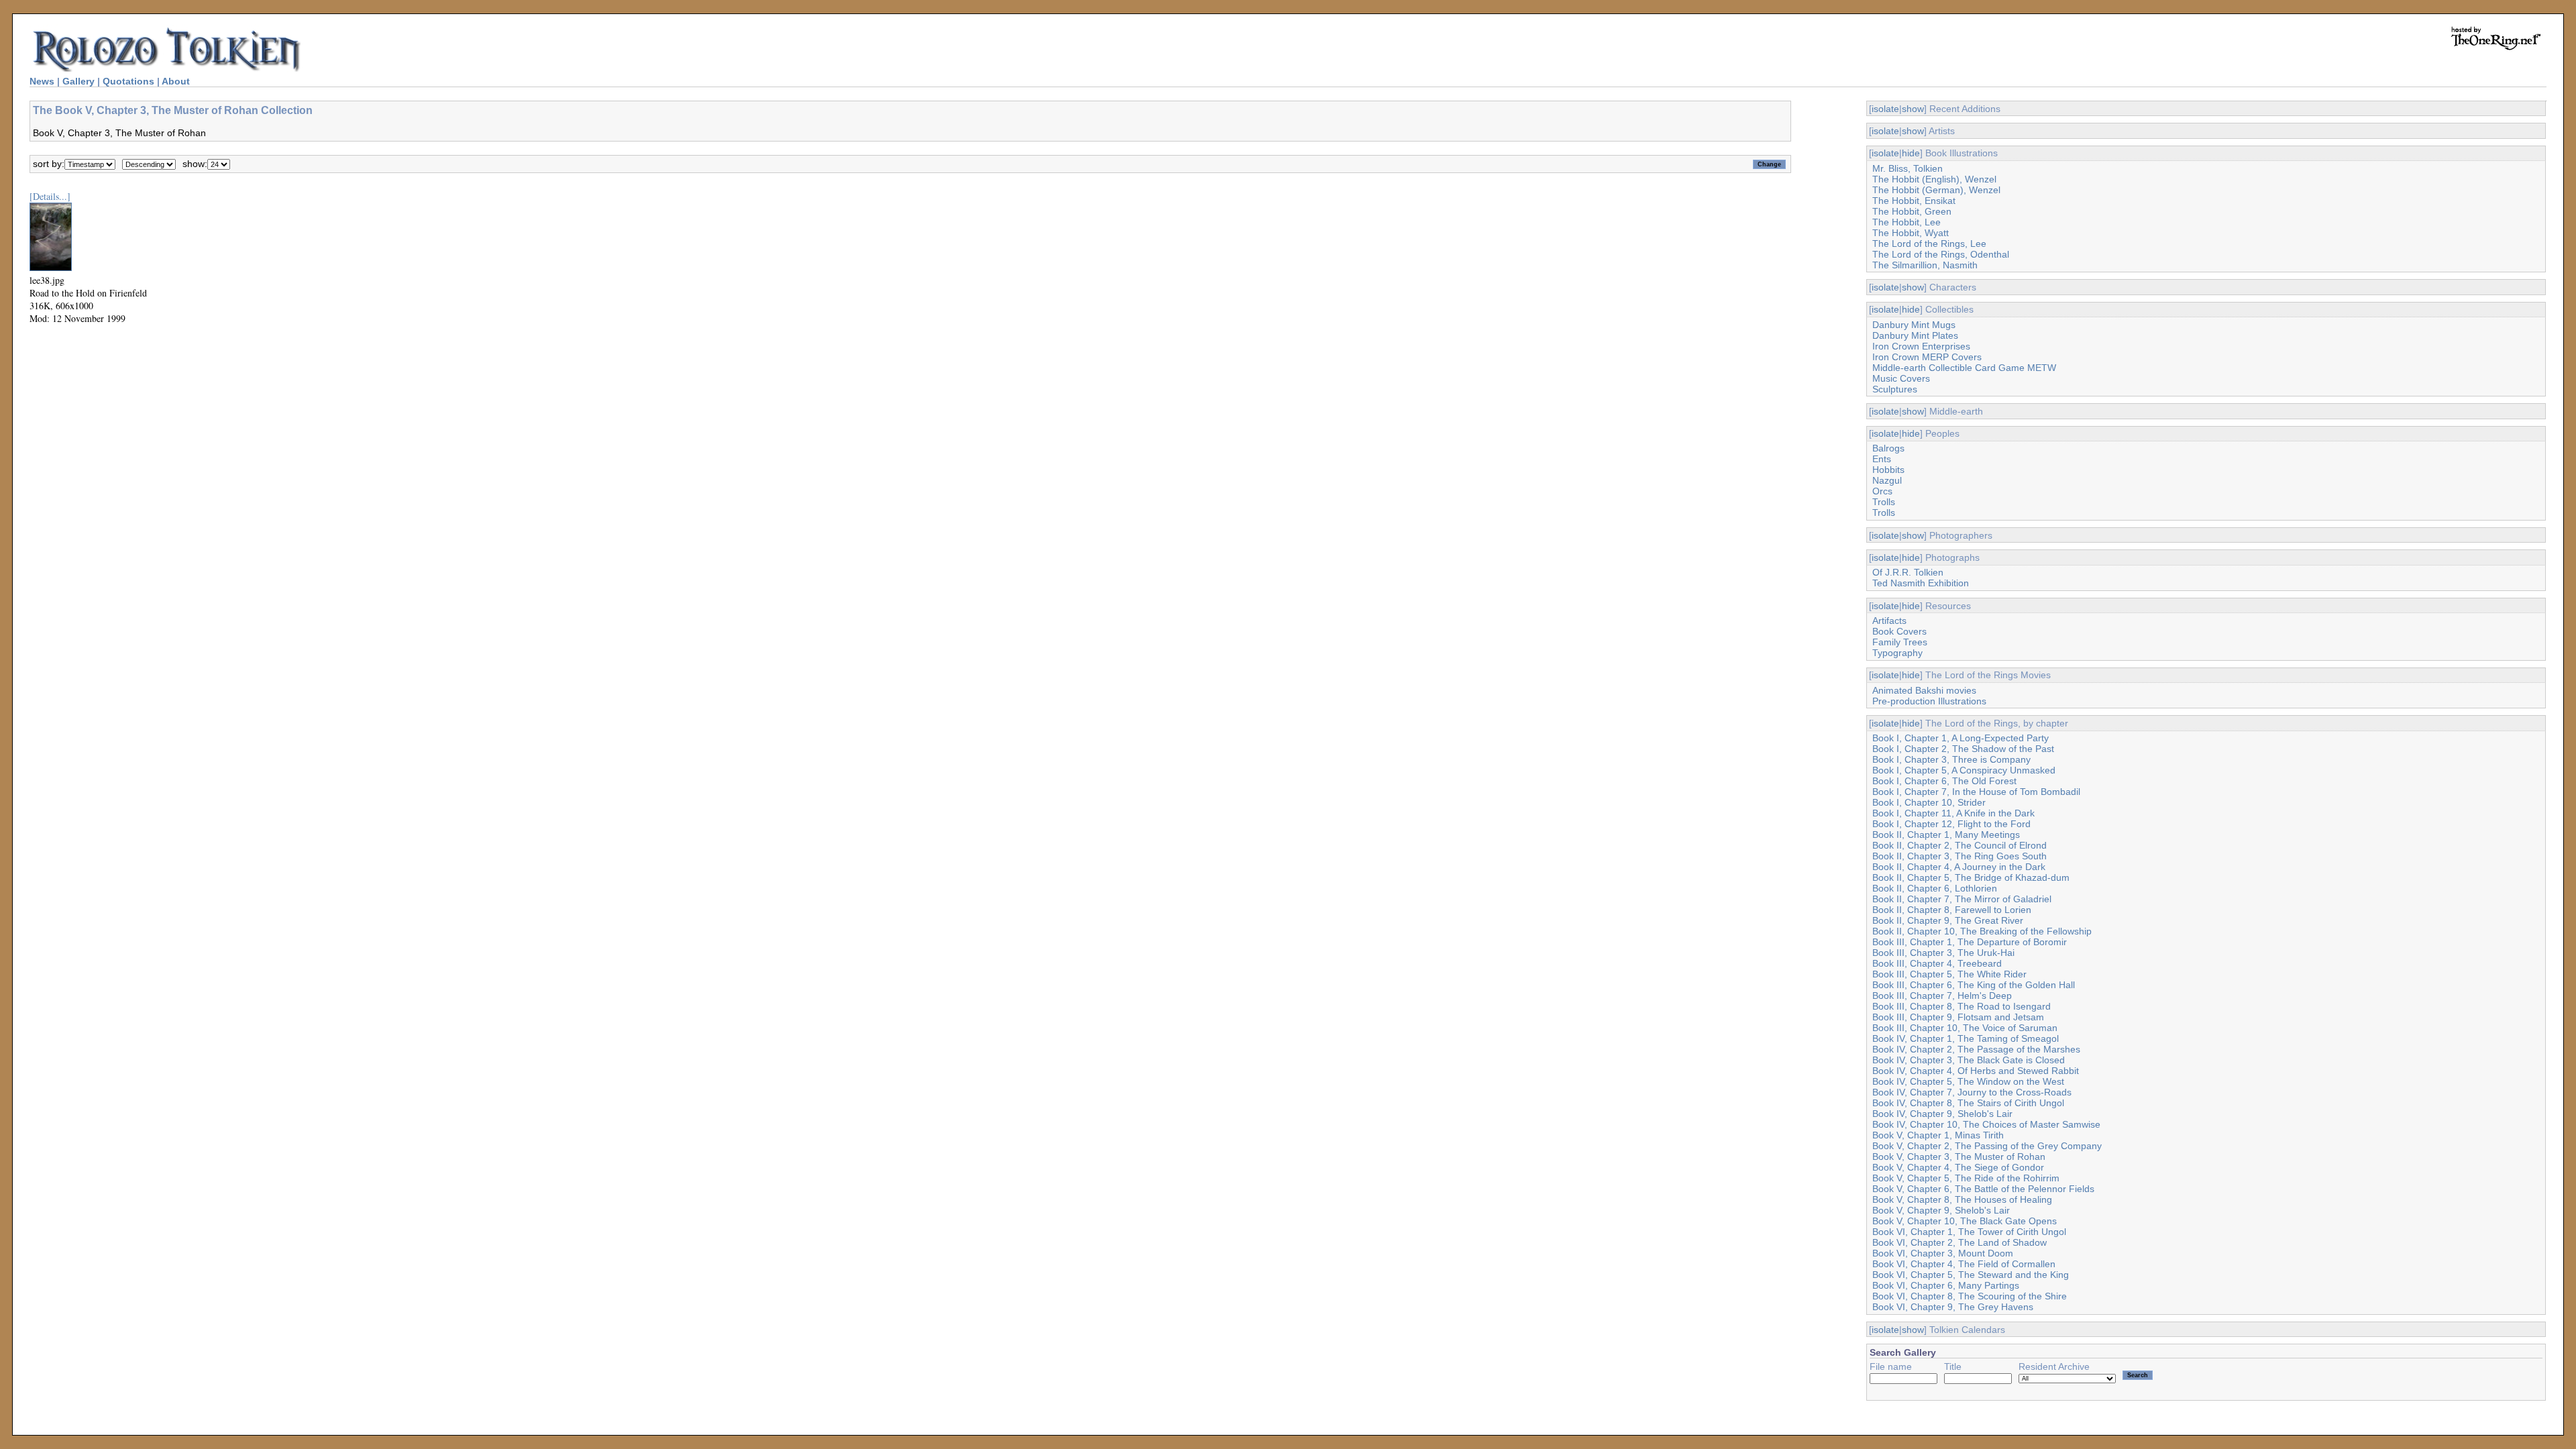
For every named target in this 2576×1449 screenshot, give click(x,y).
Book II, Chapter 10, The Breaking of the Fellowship (1982, 931)
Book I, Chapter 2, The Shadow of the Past (1963, 749)
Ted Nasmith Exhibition (1921, 583)
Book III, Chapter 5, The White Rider (1949, 974)
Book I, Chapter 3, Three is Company (1951, 759)
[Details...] (50, 196)
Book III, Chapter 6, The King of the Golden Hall (1974, 985)
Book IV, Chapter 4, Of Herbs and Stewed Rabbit (1976, 1071)
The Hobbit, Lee (1907, 222)
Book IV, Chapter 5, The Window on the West (1968, 1081)
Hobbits (1888, 470)
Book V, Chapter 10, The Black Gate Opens (1965, 1221)
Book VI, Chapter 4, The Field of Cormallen (1964, 1264)
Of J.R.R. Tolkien (1908, 572)
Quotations (128, 81)
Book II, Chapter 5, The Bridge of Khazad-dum (1971, 877)
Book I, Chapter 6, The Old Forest (1944, 781)
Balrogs (1888, 448)
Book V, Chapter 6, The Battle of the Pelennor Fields (1983, 1189)
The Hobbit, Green (1912, 211)
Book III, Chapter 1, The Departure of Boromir (1970, 942)
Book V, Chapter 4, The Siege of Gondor (1958, 1167)
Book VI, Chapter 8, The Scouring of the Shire (1970, 1296)
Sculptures (1895, 389)
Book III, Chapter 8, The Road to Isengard (1962, 1006)
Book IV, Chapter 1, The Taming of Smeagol (1966, 1038)
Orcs (1882, 491)
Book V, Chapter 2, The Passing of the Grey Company (1987, 1146)
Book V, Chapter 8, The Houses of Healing (1962, 1199)
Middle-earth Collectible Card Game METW (1964, 368)
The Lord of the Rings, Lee (1929, 244)
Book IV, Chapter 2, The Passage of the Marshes (1976, 1049)
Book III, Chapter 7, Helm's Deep (1942, 996)
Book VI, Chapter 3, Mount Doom (1943, 1253)
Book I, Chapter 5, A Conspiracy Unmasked (1964, 770)
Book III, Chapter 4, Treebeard (1937, 963)
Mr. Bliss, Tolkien (1908, 168)
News (42, 81)
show (1913, 109)
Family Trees (1900, 642)
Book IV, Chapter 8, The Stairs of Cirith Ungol (1968, 1103)
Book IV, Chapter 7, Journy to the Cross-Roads (1972, 1092)
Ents (1882, 459)
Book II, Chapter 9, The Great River (1948, 920)
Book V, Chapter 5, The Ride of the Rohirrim (1966, 1178)
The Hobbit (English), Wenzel (1934, 179)
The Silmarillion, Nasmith (1925, 265)
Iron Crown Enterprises (1921, 346)
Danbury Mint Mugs (1914, 325)
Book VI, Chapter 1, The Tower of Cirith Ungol (1969, 1232)
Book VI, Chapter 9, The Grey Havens (1953, 1307)
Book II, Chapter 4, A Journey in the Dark (1959, 867)
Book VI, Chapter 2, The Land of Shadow (1960, 1242)
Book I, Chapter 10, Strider (1929, 802)
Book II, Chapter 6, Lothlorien (1935, 888)
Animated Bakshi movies (1924, 690)
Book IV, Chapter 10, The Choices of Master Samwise (1986, 1124)
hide (1911, 153)
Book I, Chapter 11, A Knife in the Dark (1953, 813)
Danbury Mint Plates (1915, 335)
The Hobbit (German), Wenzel (1936, 190)
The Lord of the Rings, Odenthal (1941, 254)
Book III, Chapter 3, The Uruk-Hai (1943, 953)
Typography (1897, 653)
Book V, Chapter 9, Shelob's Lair (1941, 1210)
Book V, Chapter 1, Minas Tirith (1938, 1135)
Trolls (1884, 502)
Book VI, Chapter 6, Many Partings (1946, 1285)
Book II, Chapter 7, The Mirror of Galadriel (1962, 899)
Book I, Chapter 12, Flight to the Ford (1951, 824)
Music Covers (1901, 378)
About (176, 81)
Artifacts (1889, 621)
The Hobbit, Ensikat (1914, 201)
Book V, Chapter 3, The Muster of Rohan (1959, 1157)
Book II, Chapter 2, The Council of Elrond (1960, 845)
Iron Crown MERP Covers (1927, 357)
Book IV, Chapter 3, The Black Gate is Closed (1969, 1060)
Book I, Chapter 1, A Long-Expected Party (1961, 738)
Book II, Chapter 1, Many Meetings (1946, 835)
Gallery (78, 81)
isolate (1885, 109)
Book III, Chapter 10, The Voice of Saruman (1965, 1028)
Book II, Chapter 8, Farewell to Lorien (1952, 910)
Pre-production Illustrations (1929, 701)
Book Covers (1899, 631)
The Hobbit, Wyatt (1911, 233)
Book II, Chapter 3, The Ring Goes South (1960, 856)
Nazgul (1887, 480)
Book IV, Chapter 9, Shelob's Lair (1942, 1114)
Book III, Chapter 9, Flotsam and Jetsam (1958, 1017)
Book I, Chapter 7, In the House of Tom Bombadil (1976, 792)
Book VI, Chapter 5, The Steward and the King (1971, 1275)
